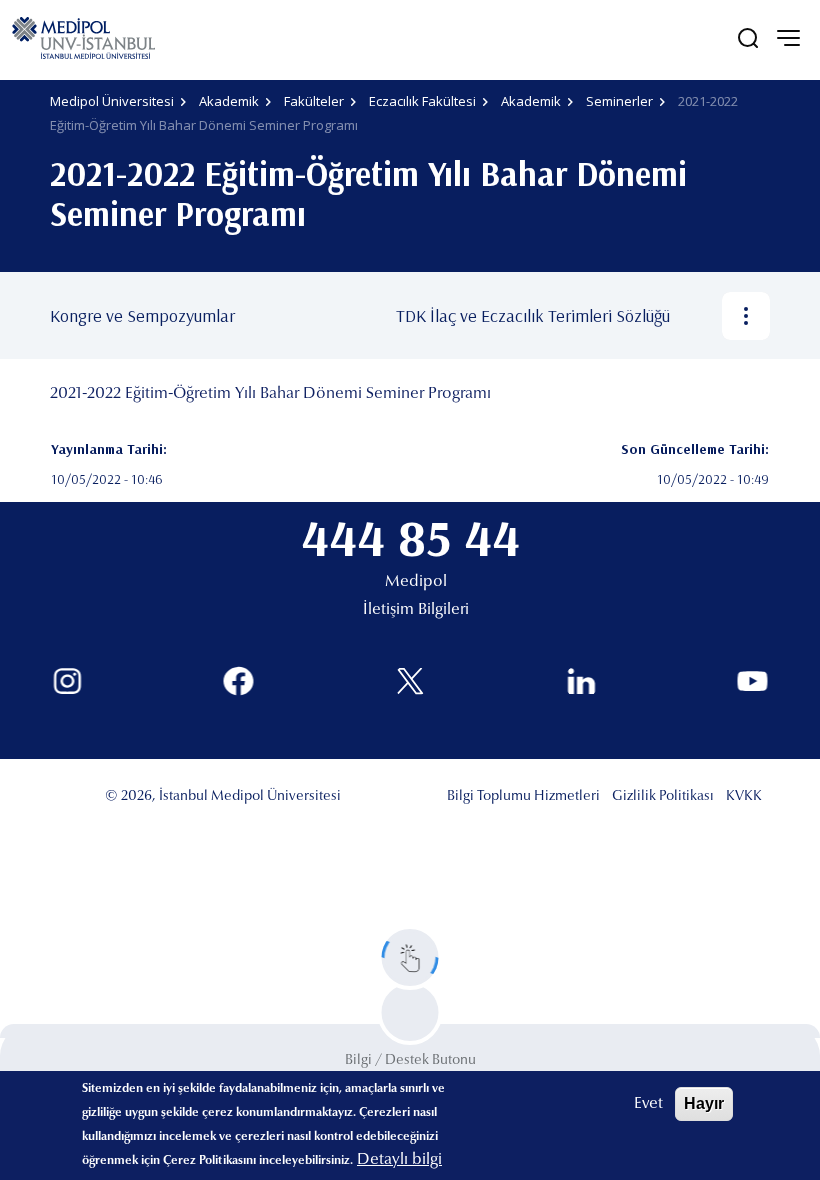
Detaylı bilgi (399, 1160)
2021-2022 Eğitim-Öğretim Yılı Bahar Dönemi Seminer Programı (270, 394)
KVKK (744, 797)
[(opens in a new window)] (67, 681)
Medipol (416, 582)
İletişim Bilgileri (416, 610)
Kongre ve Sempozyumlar (142, 315)
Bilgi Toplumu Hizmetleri (523, 797)
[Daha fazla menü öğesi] (746, 316)
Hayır (704, 1103)
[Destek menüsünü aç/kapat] (410, 957)
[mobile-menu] (788, 38)
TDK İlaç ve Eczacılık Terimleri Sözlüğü (533, 315)
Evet (648, 1104)
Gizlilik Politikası (663, 797)
